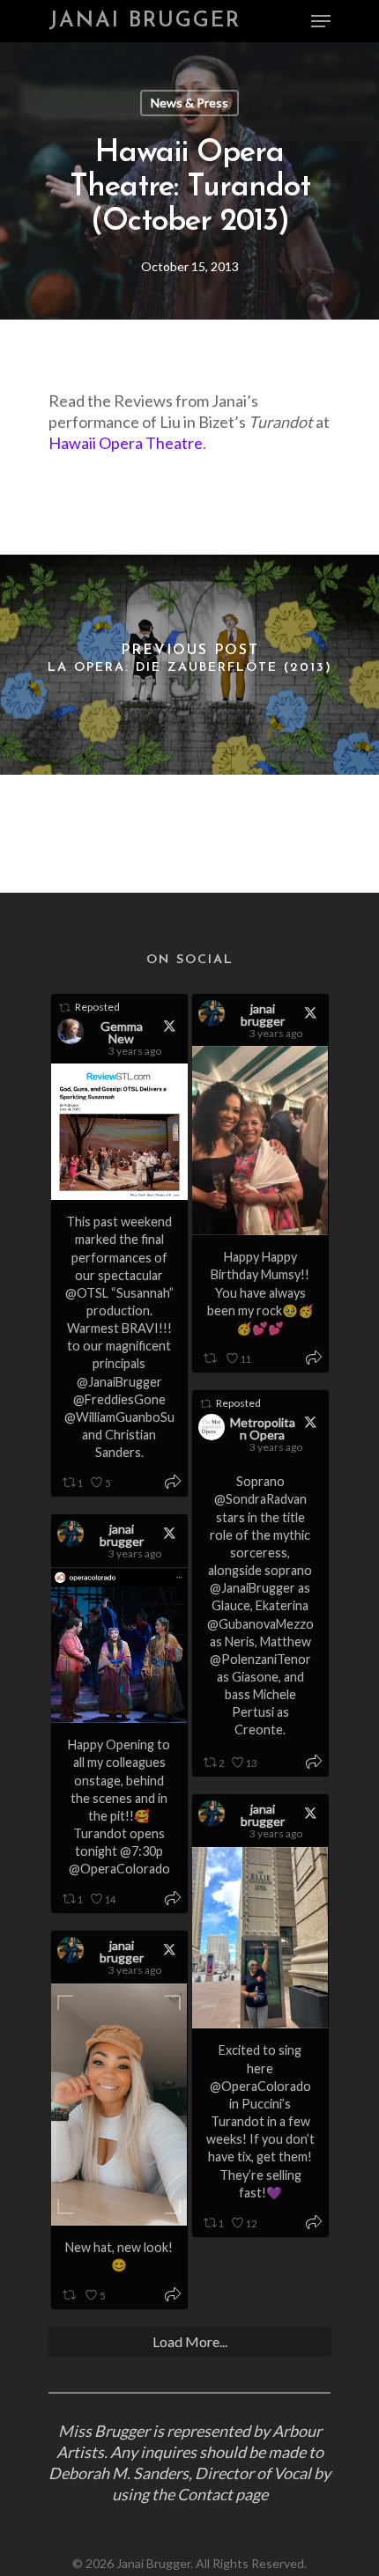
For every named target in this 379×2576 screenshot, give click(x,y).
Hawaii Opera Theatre (126, 443)
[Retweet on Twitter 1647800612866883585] (70, 2296)
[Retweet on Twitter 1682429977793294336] (211, 1359)
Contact (205, 2494)
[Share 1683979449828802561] (173, 1483)
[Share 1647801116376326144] (314, 2223)
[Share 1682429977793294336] (314, 1359)
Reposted (97, 1007)
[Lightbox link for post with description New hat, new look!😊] (119, 2105)
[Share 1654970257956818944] (173, 1899)
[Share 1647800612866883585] (173, 2296)
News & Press (189, 103)
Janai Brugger (145, 21)
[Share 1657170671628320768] (314, 1763)
